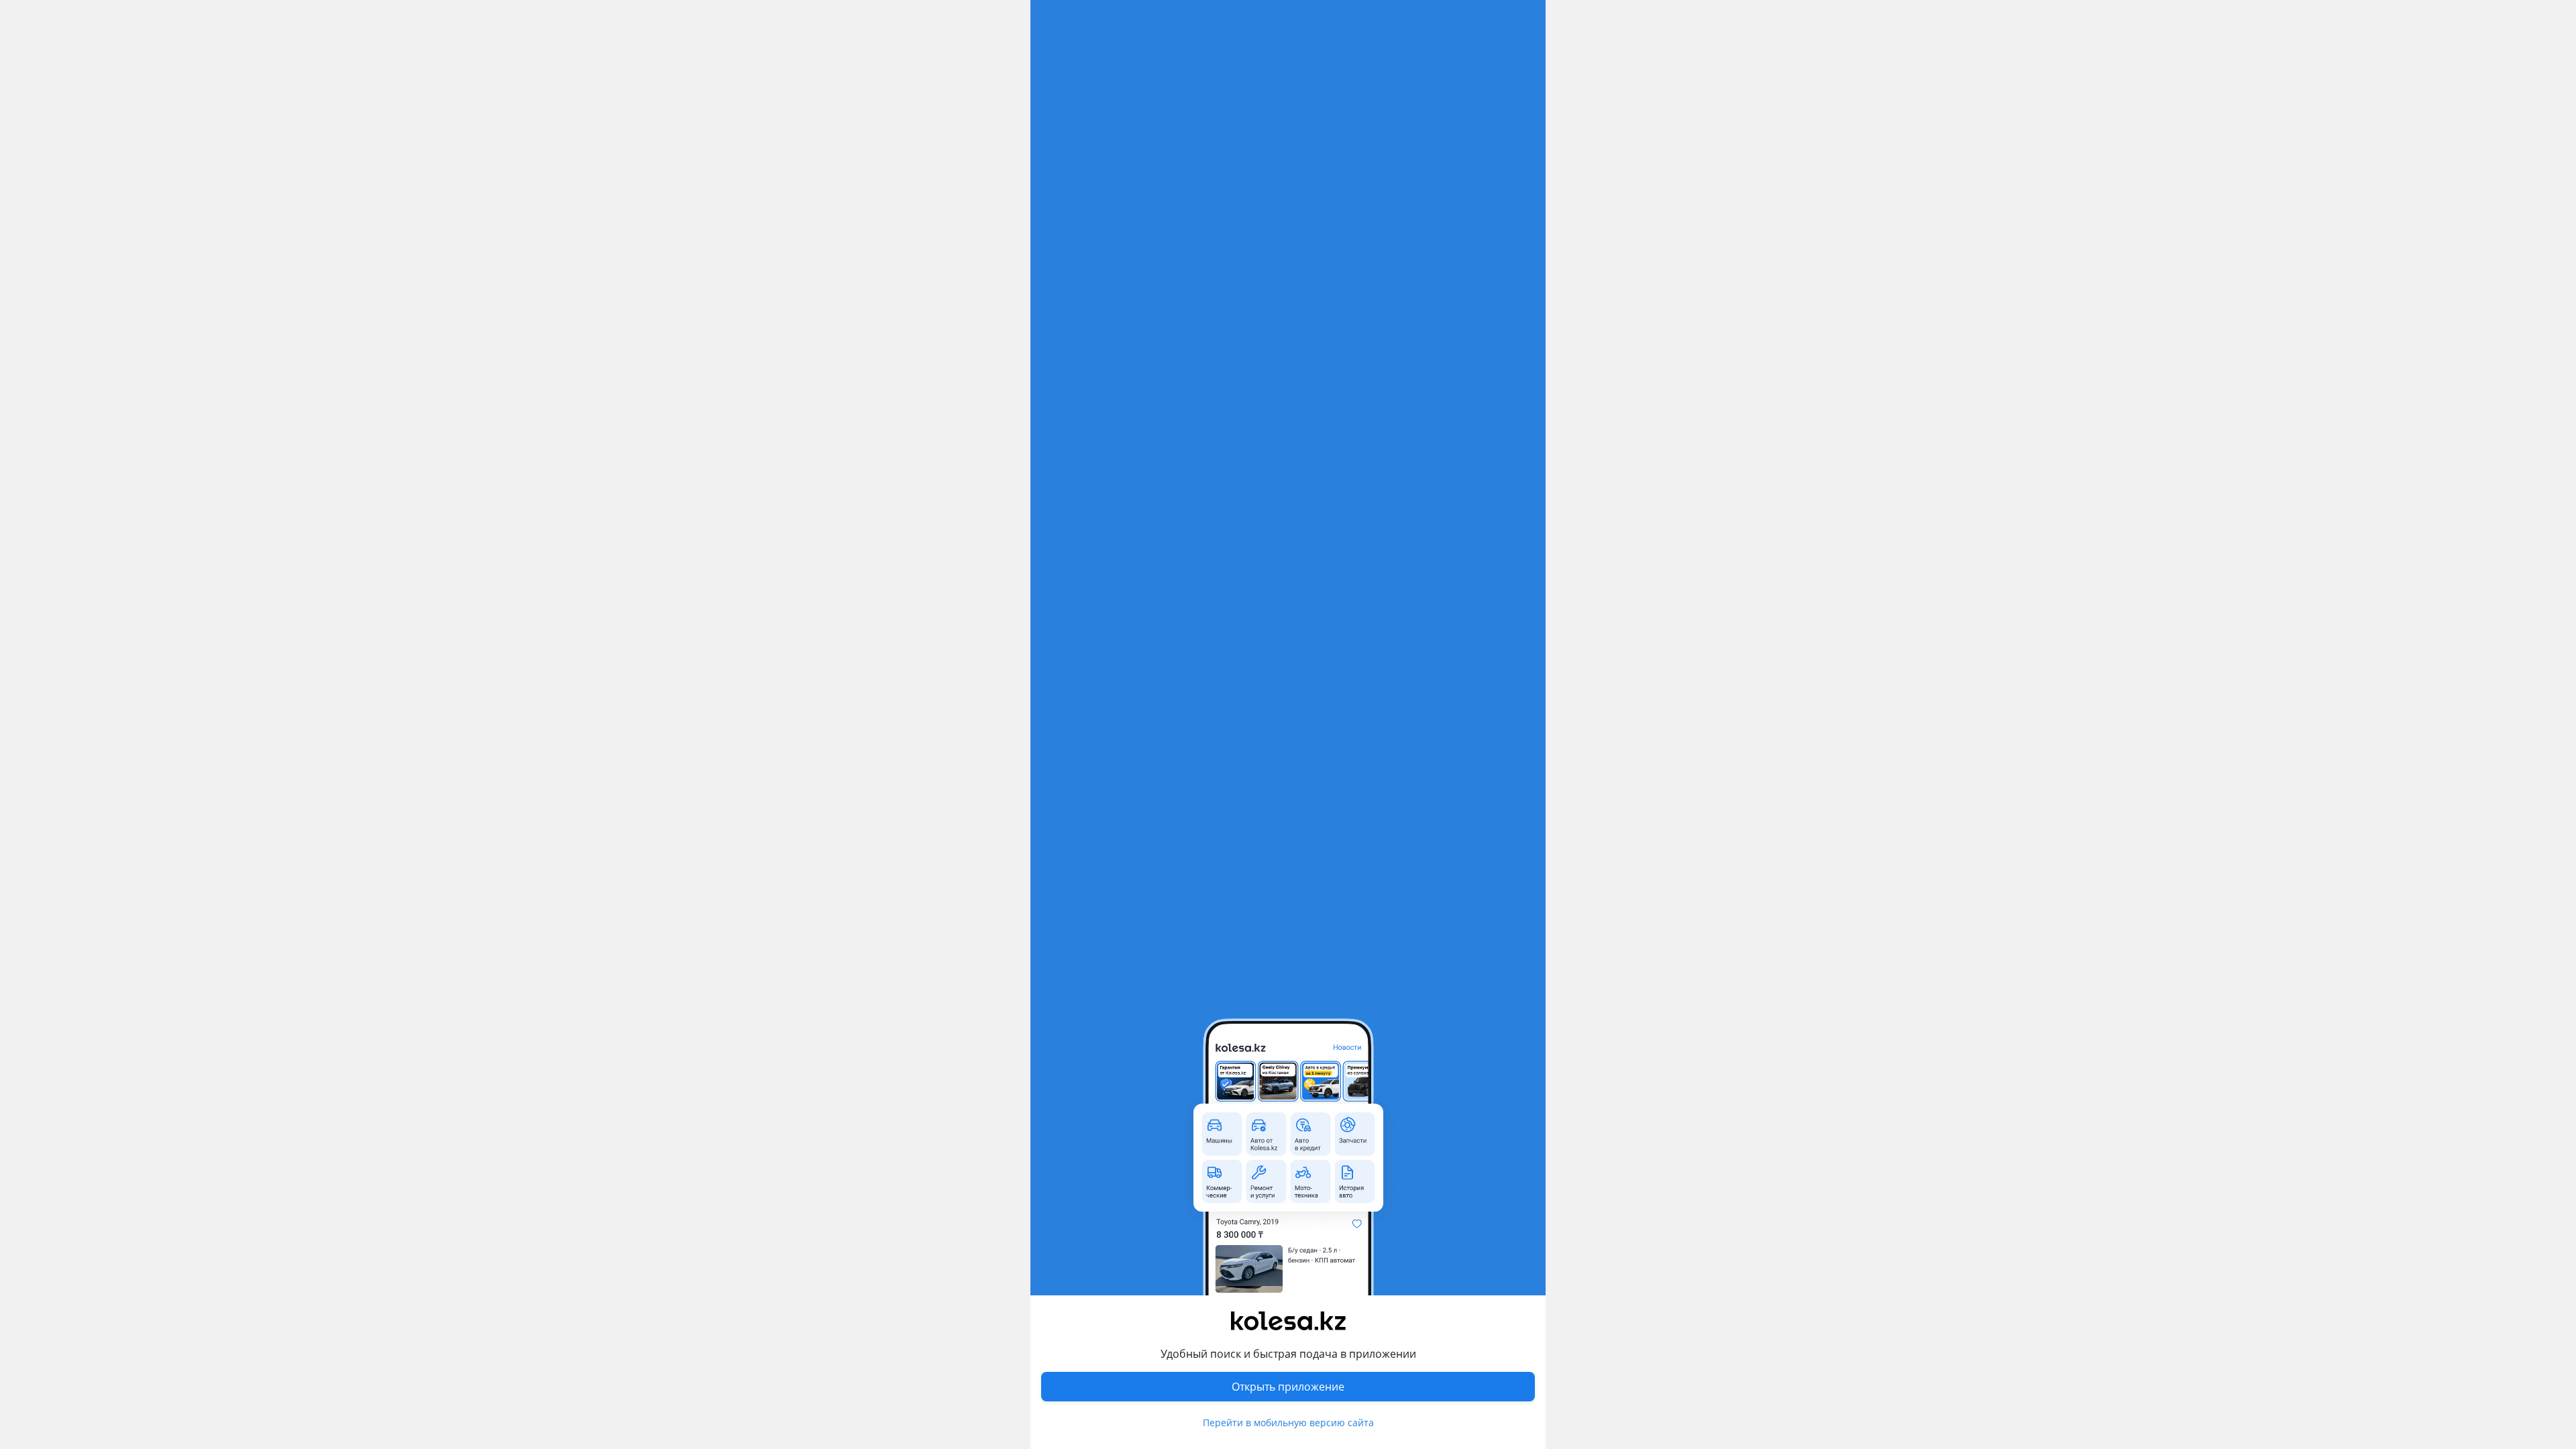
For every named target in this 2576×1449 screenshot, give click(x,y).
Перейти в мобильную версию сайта (1288, 1423)
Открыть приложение (1288, 1387)
